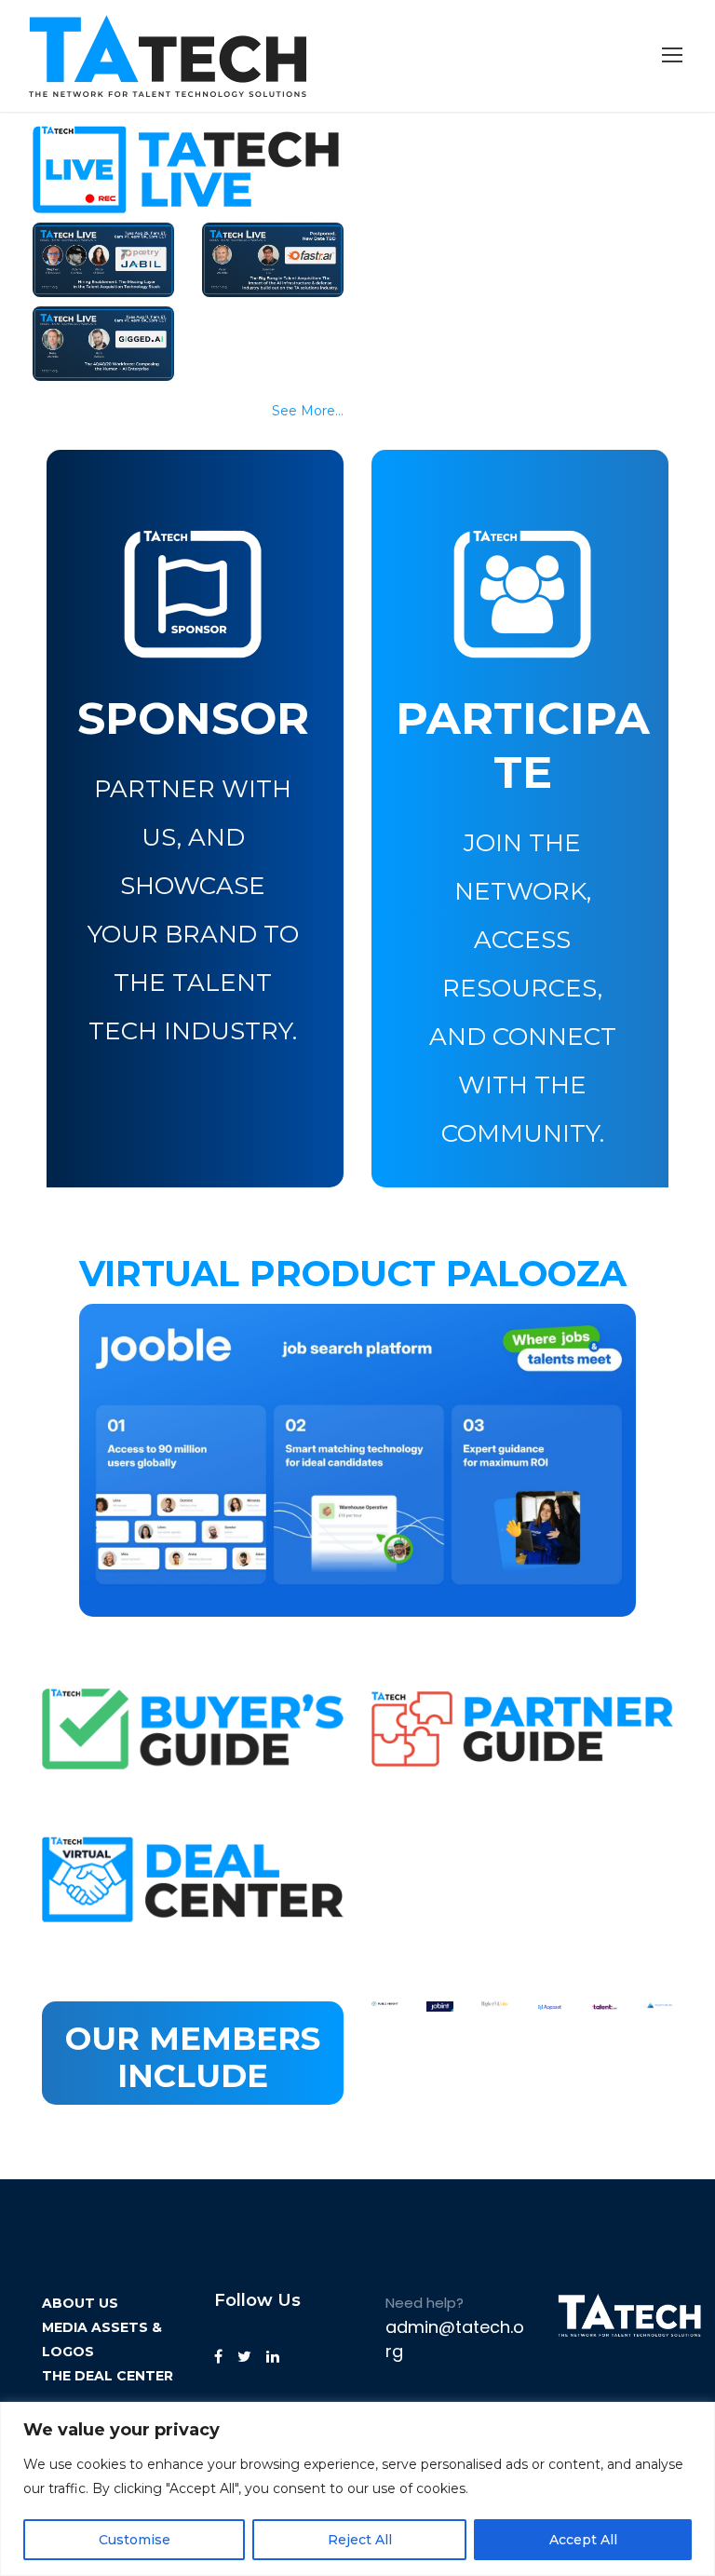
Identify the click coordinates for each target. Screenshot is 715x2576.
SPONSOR (193, 718)
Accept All (583, 2540)
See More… (308, 411)
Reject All (360, 2540)
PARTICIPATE (523, 745)
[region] (357, 2489)
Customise (135, 2540)
